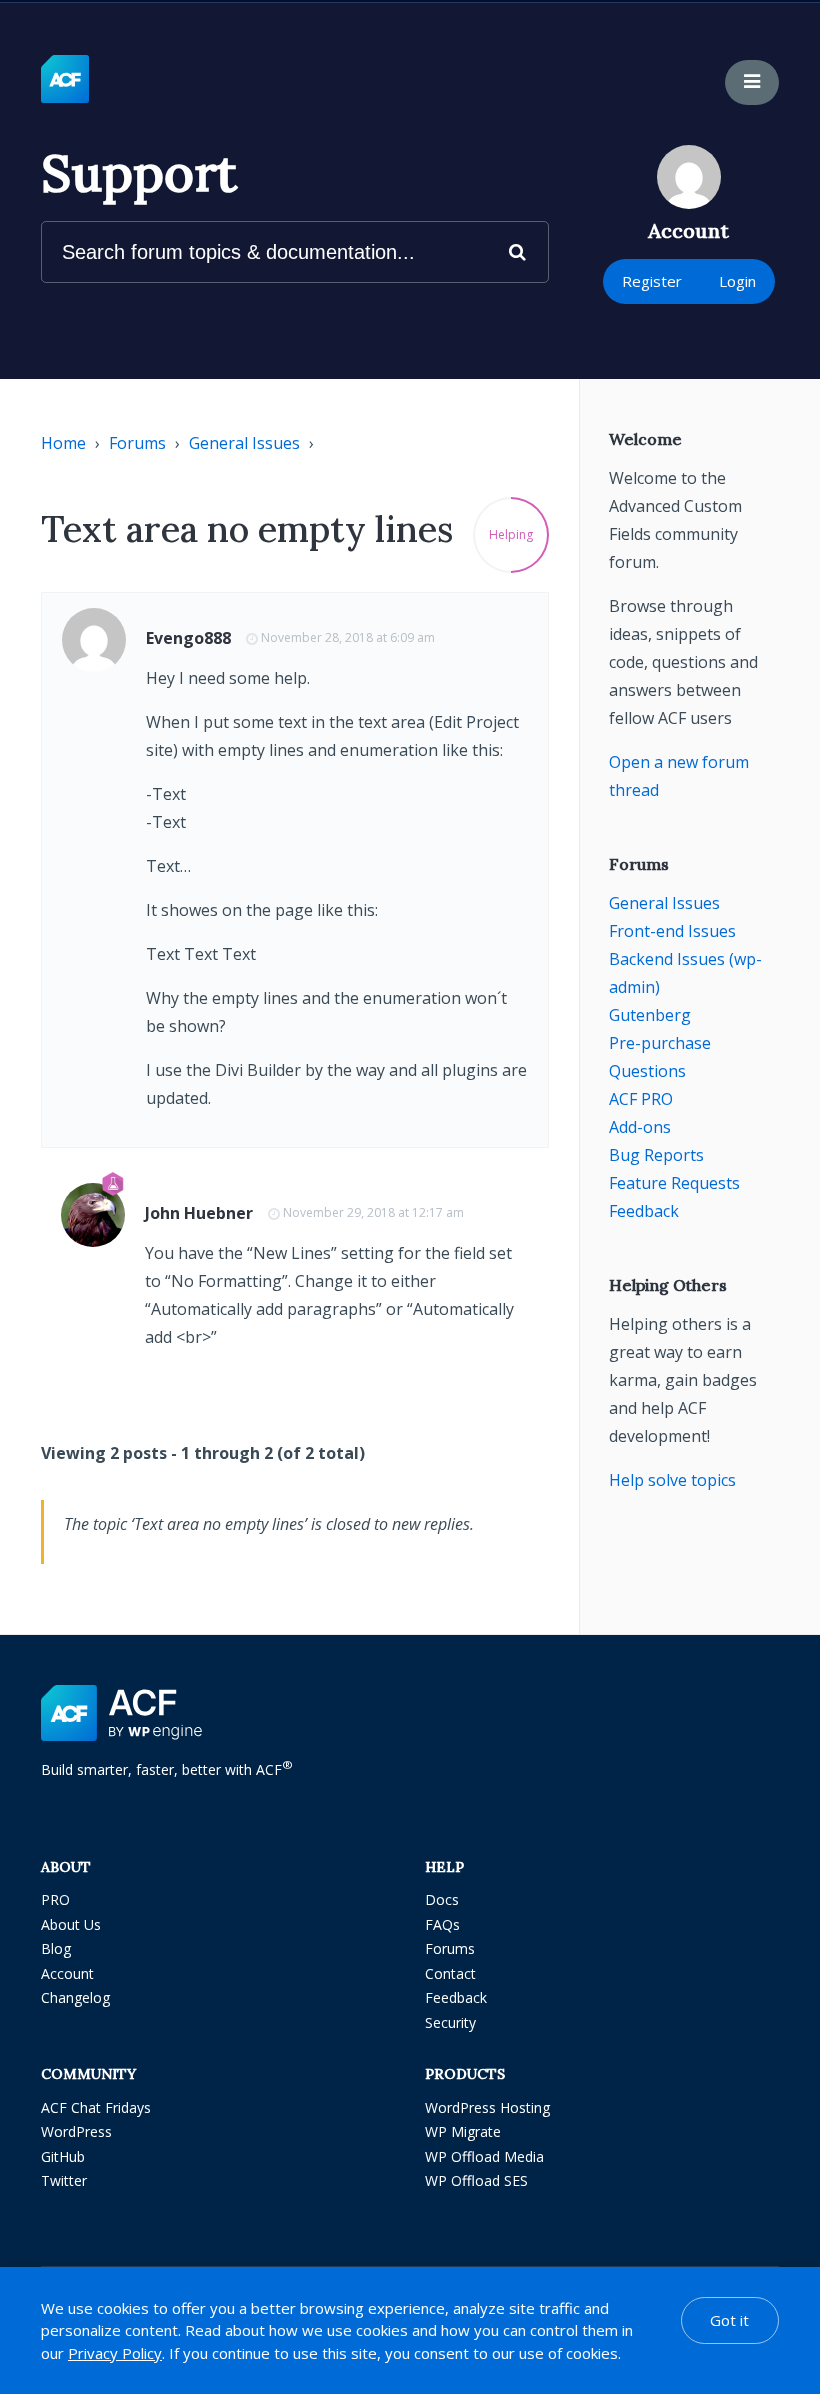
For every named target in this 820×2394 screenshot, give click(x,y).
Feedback (644, 1211)
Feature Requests (674, 1183)
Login (737, 281)
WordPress (76, 2131)
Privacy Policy (115, 2353)
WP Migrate (463, 2131)
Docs (442, 1899)
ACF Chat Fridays (96, 2107)
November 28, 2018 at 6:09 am (348, 637)
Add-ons (640, 1127)
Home (63, 443)
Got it (729, 2320)
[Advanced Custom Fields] (65, 80)
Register (652, 281)
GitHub (63, 2156)
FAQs (442, 1924)
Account (67, 1973)
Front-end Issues (672, 931)
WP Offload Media (484, 2156)
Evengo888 (188, 638)
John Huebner (199, 1213)
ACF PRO (641, 1099)
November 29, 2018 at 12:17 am (373, 1212)
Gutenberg (650, 1015)
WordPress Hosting (487, 2107)
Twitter (64, 2180)
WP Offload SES (476, 2180)
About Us (71, 1924)
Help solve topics (672, 1480)
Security (450, 2022)
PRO (55, 1899)
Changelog (75, 1997)
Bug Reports (656, 1155)
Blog (56, 1948)
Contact (450, 1973)
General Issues (244, 443)
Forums (137, 443)
